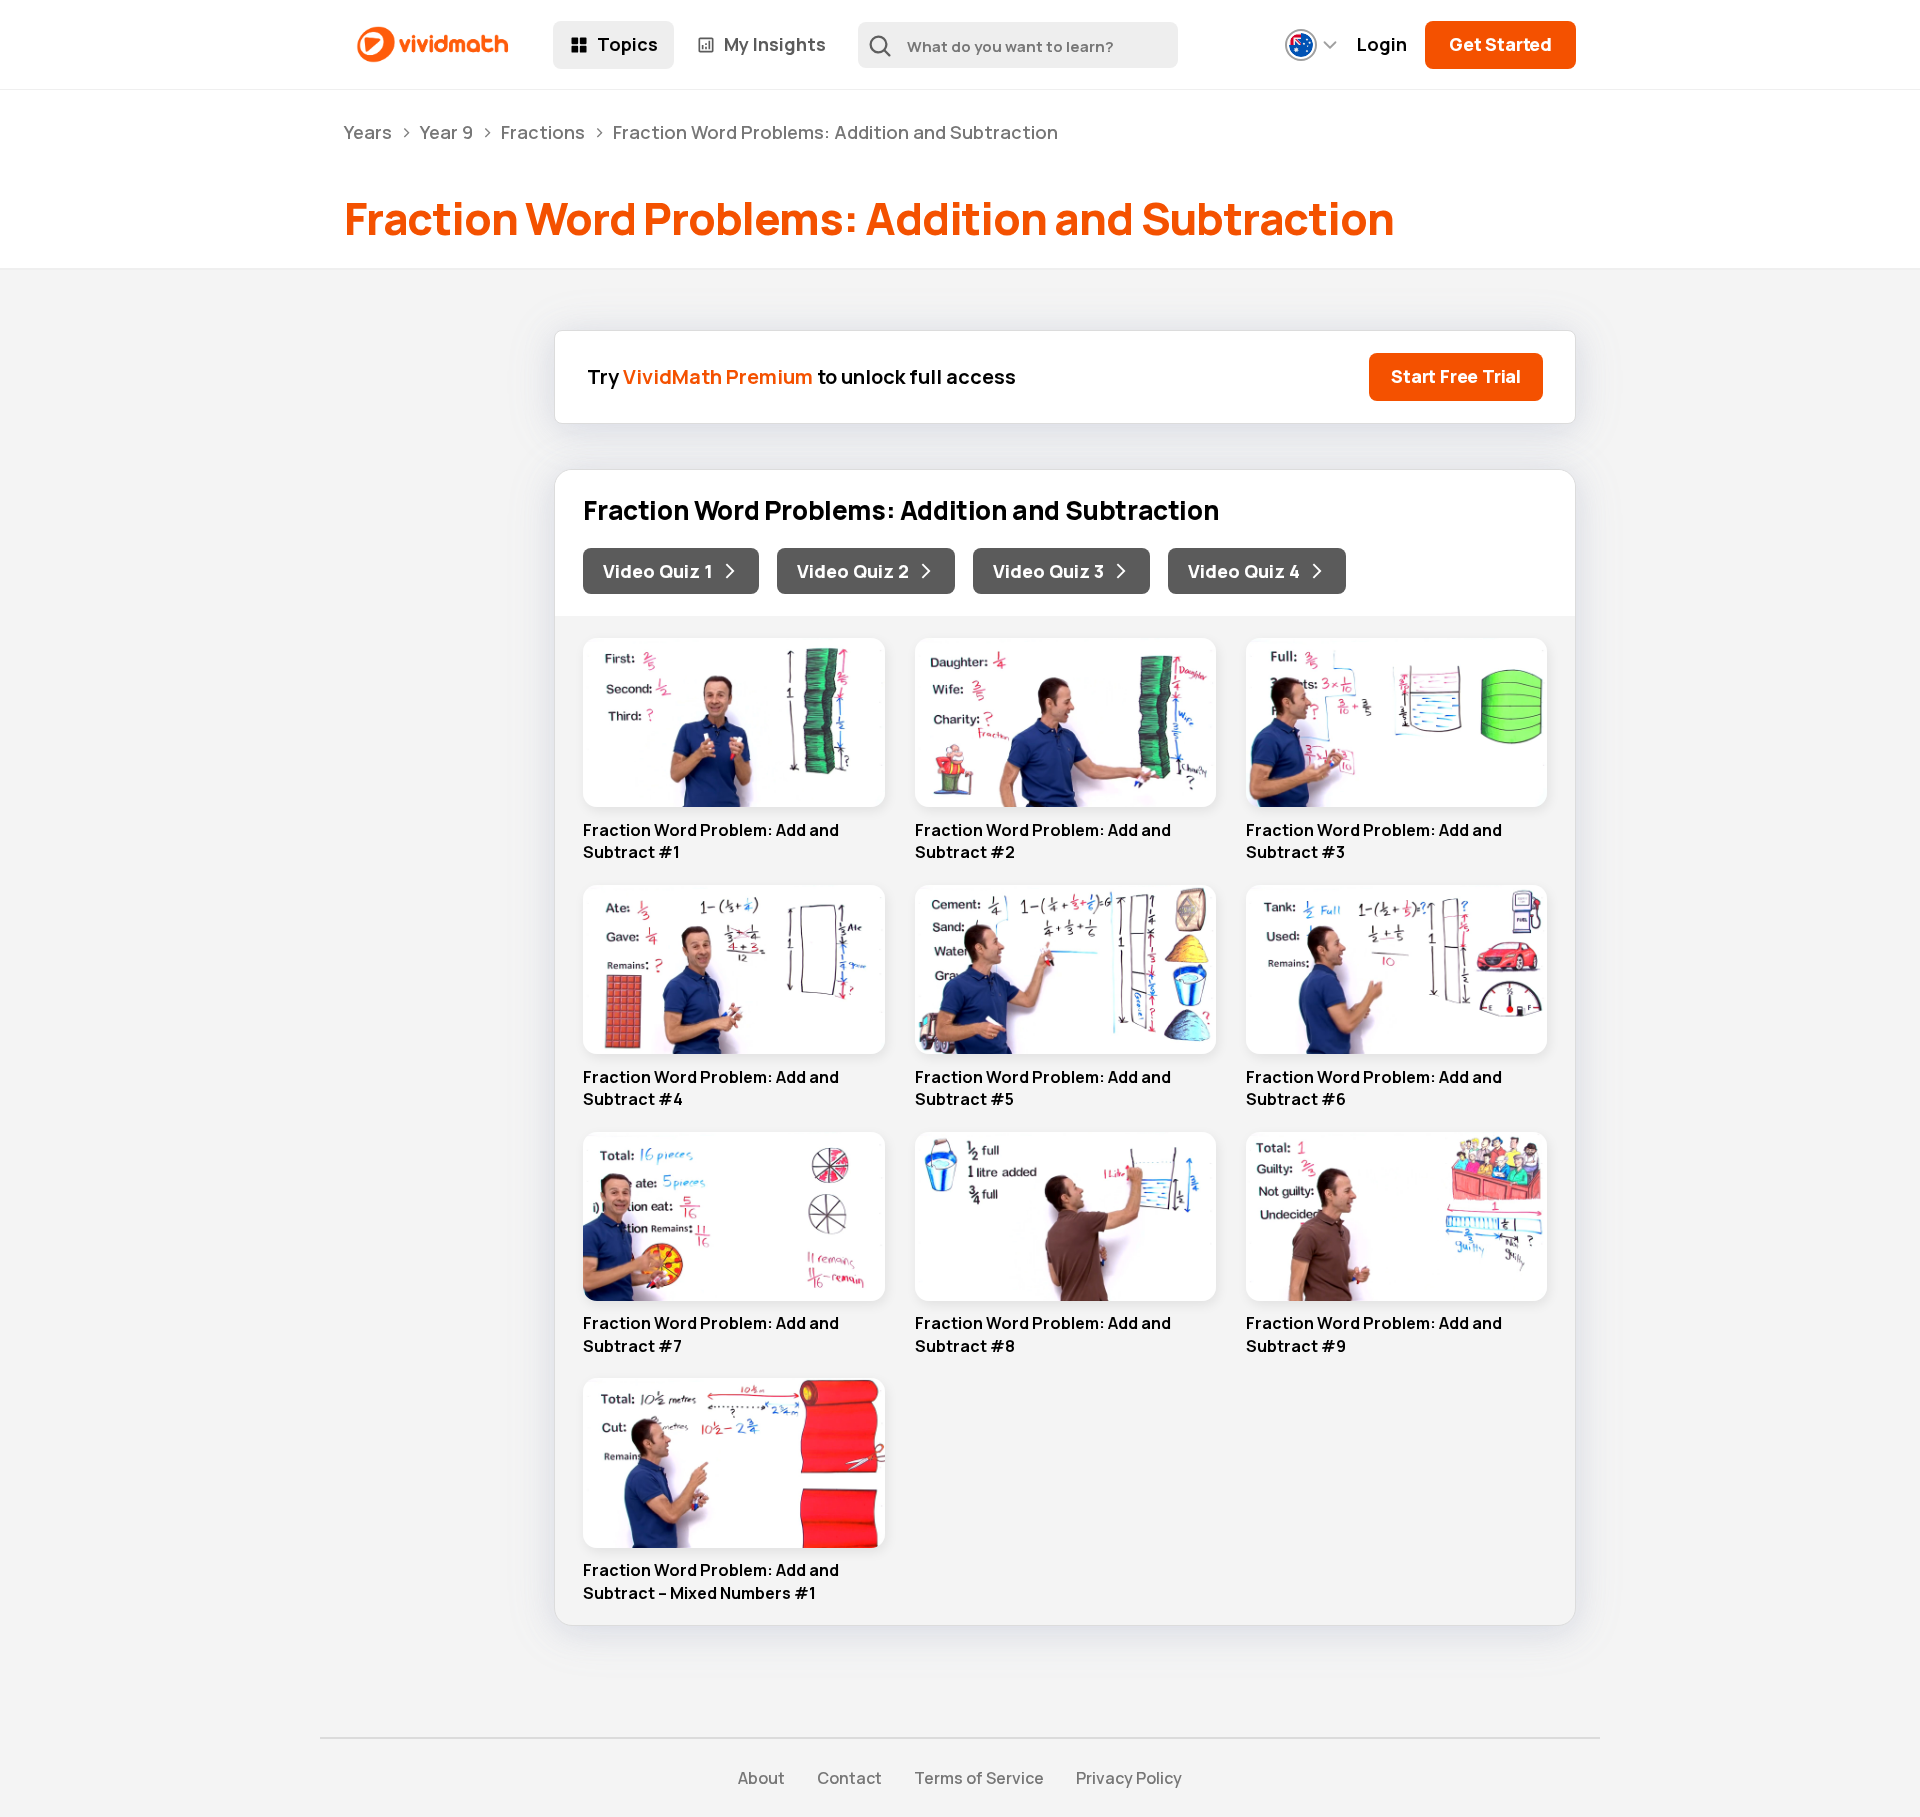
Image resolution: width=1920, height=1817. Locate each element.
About (761, 1778)
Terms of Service (979, 1778)
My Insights (775, 44)
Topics (627, 44)
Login (1382, 44)
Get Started (1500, 44)
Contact (849, 1778)
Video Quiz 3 (1048, 571)
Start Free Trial (1456, 376)
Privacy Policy (1129, 1778)
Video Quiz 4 (1244, 571)
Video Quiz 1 (658, 571)
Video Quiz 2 (853, 571)
